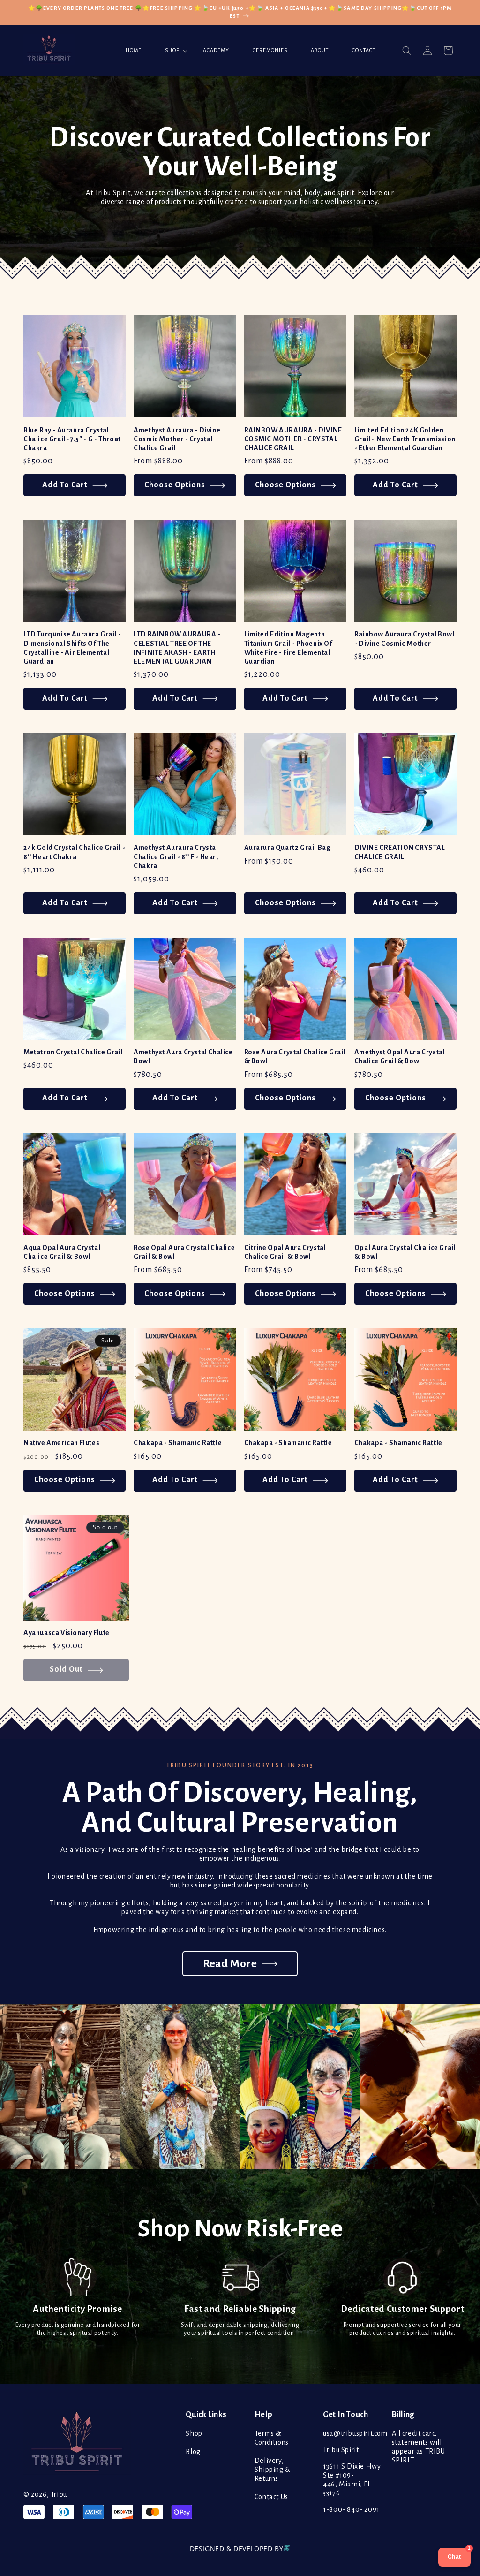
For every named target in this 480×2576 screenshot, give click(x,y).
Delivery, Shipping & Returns (273, 2470)
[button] (172, 51)
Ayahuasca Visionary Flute (67, 1633)
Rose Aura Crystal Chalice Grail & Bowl (295, 1057)
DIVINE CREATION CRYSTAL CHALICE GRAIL (400, 852)
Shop (194, 2433)
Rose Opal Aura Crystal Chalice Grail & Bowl (184, 1252)
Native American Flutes (61, 1443)
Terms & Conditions (272, 2438)
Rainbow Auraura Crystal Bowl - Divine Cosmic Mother (405, 639)
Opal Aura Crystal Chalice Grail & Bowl (405, 1252)
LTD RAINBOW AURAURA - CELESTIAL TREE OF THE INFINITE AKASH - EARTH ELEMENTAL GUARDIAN (177, 648)
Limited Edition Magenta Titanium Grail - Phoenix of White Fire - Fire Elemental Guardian (289, 648)
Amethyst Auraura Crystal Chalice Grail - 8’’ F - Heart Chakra (176, 856)
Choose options (175, 485)
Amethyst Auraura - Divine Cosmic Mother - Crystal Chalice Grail (177, 439)
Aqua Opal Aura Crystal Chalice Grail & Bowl (62, 1252)
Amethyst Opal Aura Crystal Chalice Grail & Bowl (400, 1057)
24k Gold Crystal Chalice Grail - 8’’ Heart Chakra (74, 852)
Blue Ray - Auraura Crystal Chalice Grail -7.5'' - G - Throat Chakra (72, 439)
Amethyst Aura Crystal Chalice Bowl (183, 1057)
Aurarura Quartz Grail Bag (288, 848)
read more (230, 1964)
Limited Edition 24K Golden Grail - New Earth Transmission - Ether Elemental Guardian (405, 439)
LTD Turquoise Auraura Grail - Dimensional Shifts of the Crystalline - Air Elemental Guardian (72, 648)
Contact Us (271, 2497)
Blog (193, 2452)
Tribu (59, 2494)
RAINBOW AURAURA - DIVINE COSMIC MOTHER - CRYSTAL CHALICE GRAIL (293, 439)
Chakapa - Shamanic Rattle (178, 1443)
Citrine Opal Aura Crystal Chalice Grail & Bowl (285, 1252)
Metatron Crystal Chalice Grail (73, 1052)
